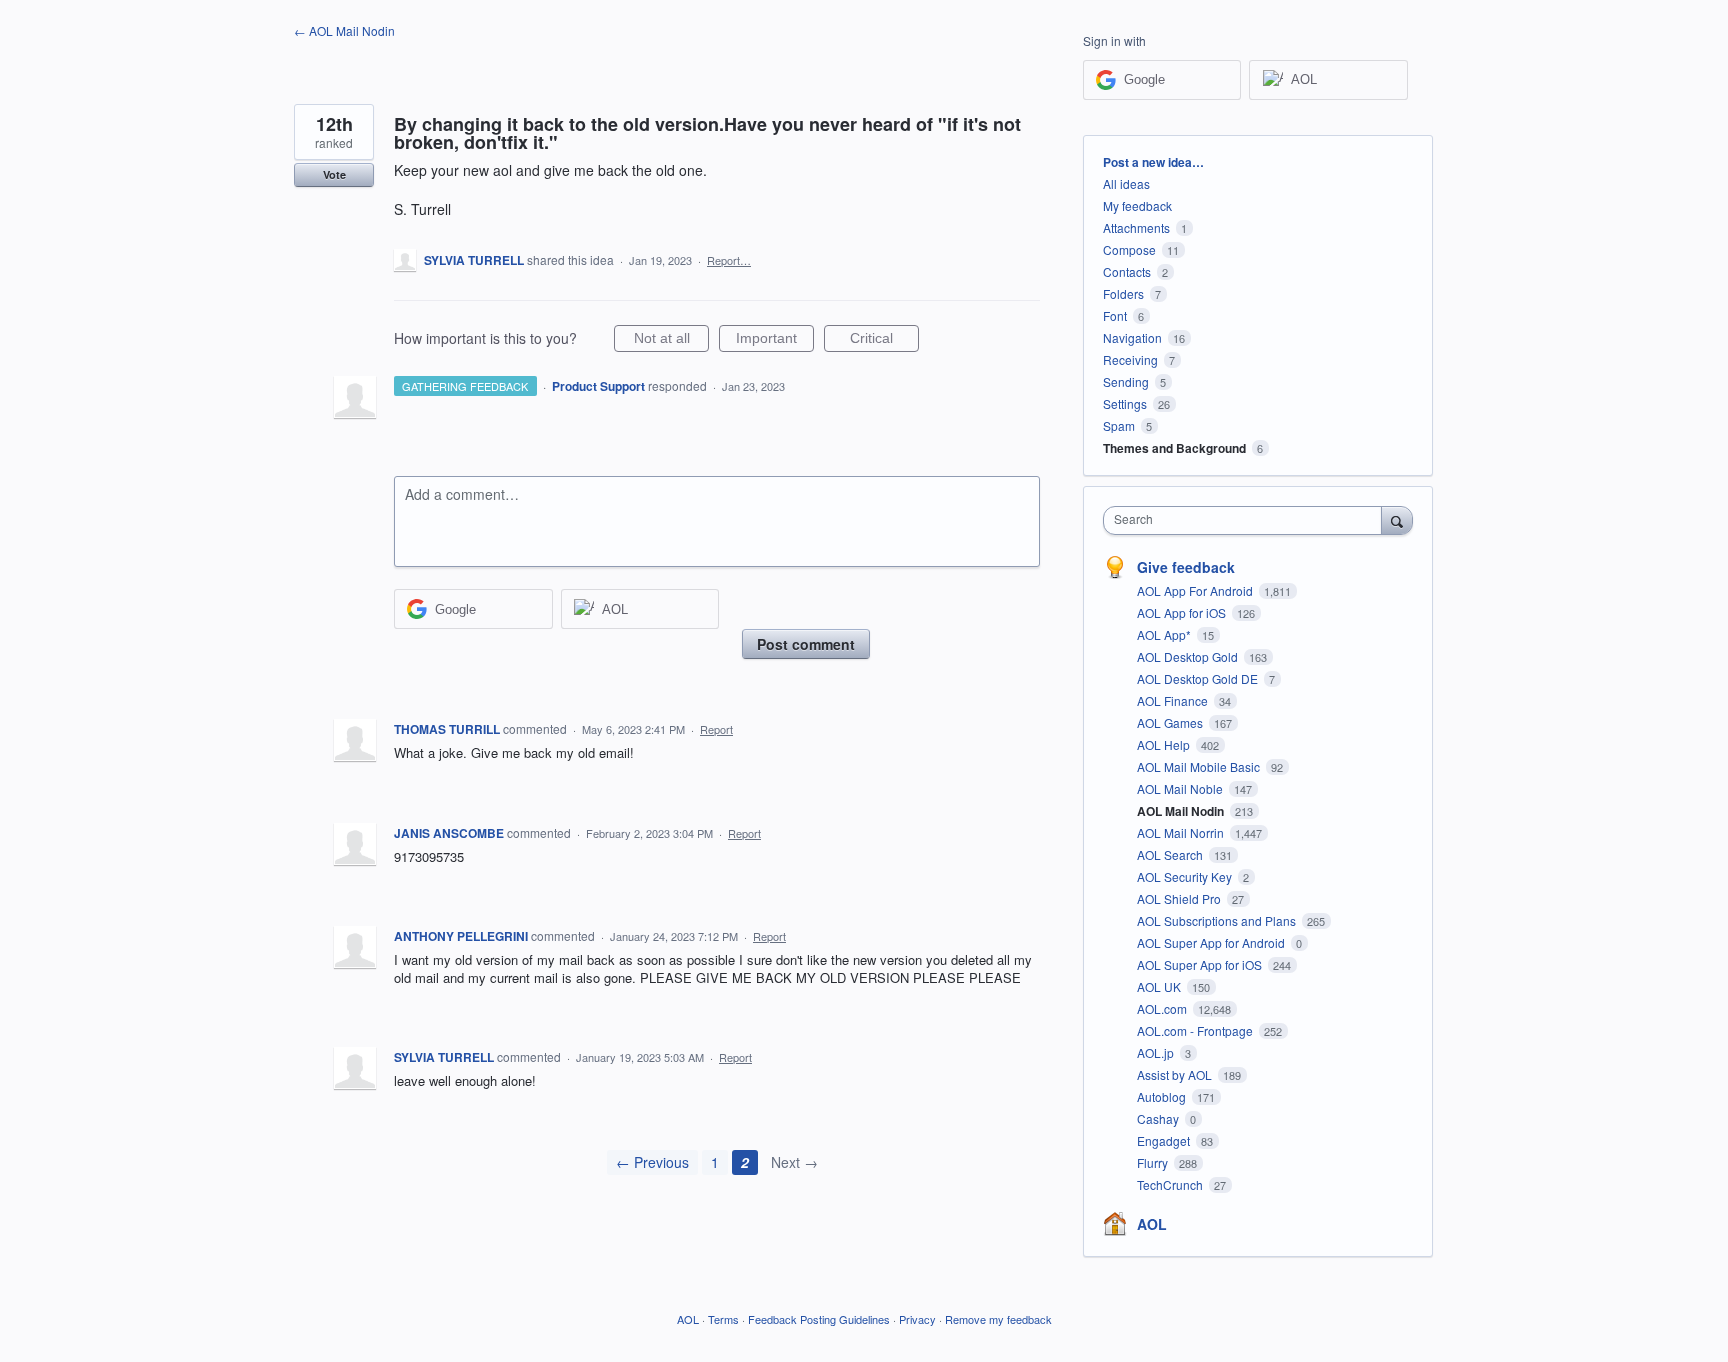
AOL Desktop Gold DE (1199, 678)
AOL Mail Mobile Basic (1200, 766)
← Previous (652, 1162)
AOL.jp (1157, 1052)
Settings (1125, 403)
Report (716, 729)
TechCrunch (1171, 1184)
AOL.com (1163, 1008)
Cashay (1159, 1118)
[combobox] (1247, 520)
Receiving (1130, 359)
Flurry (1154, 1162)
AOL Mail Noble (1181, 788)
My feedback (1137, 205)
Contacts (1127, 271)
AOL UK (1160, 986)
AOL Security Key (1186, 876)
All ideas (1126, 183)
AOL (1152, 1224)
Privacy (917, 1319)
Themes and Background (1174, 448)
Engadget (1165, 1140)
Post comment (806, 644)
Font (1115, 315)
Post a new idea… (1153, 162)
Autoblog (1163, 1096)
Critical (884, 341)
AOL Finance (1174, 700)
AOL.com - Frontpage (1196, 1030)
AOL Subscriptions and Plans (1218, 920)
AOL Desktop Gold (1189, 656)
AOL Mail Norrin (1182, 832)
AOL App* (1165, 634)
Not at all (671, 341)
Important (775, 341)
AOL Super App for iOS (1201, 964)
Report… (729, 260)
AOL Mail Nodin (1182, 811)
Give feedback (1186, 567)
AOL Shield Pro (1180, 898)
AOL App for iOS (1183, 612)
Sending (1126, 381)
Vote (334, 174)
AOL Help (1165, 744)
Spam (1119, 425)
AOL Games (1171, 722)
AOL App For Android (1196, 590)
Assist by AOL (1176, 1074)
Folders (1123, 293)
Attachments (1136, 227)
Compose (1129, 249)
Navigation (1132, 337)
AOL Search (1171, 854)
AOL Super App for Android (1212, 942)
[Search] (1397, 520)
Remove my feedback (998, 1319)
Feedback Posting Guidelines (819, 1319)
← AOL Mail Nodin (344, 30)
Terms (723, 1319)
